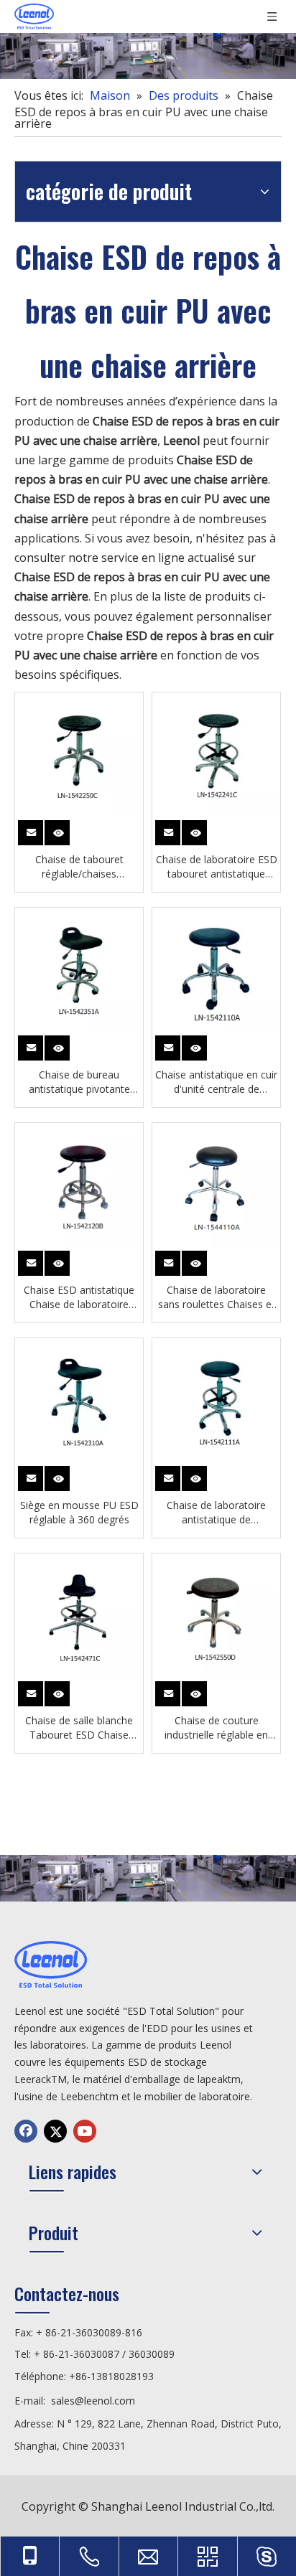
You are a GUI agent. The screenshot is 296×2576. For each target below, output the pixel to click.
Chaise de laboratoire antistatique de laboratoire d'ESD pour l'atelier (217, 1513)
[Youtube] (85, 2131)
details (60, 830)
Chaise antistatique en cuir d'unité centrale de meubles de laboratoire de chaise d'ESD (216, 1082)
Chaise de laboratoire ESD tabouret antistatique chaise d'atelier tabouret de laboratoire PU (217, 867)
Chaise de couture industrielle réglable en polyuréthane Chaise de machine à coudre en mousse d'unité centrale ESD (217, 1728)
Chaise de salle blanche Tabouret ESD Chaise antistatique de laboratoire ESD (79, 1728)
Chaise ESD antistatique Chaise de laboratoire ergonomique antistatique (79, 1297)
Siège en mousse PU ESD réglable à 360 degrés (79, 1512)
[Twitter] (55, 2131)
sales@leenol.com (93, 2401)
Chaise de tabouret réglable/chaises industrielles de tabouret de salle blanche (79, 867)
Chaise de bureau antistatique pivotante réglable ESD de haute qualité (79, 1082)
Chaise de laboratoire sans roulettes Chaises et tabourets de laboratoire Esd (217, 1297)
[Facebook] (26, 2131)
